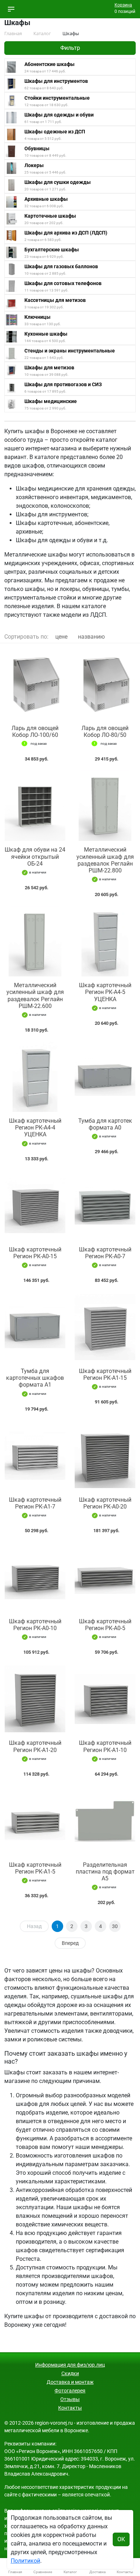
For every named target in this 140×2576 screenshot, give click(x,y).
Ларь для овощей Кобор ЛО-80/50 (105, 731)
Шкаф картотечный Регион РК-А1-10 (105, 1746)
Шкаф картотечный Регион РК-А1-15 (105, 1374)
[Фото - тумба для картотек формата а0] (105, 1077)
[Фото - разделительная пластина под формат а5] (105, 1821)
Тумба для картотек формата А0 (105, 1124)
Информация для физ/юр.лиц (70, 2365)
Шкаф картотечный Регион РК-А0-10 (35, 1625)
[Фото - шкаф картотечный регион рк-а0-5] (105, 1577)
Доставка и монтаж (70, 2382)
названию (91, 637)
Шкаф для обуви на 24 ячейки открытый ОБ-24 (35, 856)
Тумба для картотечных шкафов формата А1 (35, 1378)
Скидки (70, 2373)
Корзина (123, 5)
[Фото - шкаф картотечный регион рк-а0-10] (35, 1577)
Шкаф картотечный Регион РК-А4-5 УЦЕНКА (105, 992)
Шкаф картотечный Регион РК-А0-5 (105, 1625)
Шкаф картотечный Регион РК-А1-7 (35, 1503)
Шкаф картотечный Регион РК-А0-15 (35, 1253)
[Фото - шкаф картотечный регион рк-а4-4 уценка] (35, 1077)
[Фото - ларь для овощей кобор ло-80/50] (105, 684)
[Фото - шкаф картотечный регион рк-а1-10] (105, 1699)
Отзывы (70, 2399)
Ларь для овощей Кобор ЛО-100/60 (35, 731)
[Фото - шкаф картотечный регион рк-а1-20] (35, 1699)
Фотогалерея (70, 2391)
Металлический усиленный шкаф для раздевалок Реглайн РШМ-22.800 (105, 860)
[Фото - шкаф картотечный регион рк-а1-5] (35, 1821)
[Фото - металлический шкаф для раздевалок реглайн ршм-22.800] (105, 806)
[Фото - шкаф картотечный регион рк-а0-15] (35, 1206)
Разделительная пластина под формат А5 (105, 1872)
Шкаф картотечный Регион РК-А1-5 (35, 1868)
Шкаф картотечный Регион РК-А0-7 (105, 1253)
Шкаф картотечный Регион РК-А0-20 (105, 1503)
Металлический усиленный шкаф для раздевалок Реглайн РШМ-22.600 (35, 996)
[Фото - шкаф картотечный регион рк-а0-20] (105, 1456)
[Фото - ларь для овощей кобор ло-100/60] (35, 684)
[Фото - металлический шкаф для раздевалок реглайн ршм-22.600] (35, 941)
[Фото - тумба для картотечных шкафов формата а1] (35, 1327)
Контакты (70, 2408)
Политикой (25, 2561)
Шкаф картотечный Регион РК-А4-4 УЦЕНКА (35, 1128)
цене (61, 637)
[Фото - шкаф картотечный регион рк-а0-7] (105, 1206)
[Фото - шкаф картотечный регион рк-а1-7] (35, 1456)
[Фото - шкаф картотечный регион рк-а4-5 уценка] (105, 941)
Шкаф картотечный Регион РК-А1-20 (35, 1746)
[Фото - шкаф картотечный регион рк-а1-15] (105, 1327)
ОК (121, 2539)
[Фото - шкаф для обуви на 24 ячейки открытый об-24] (35, 806)
